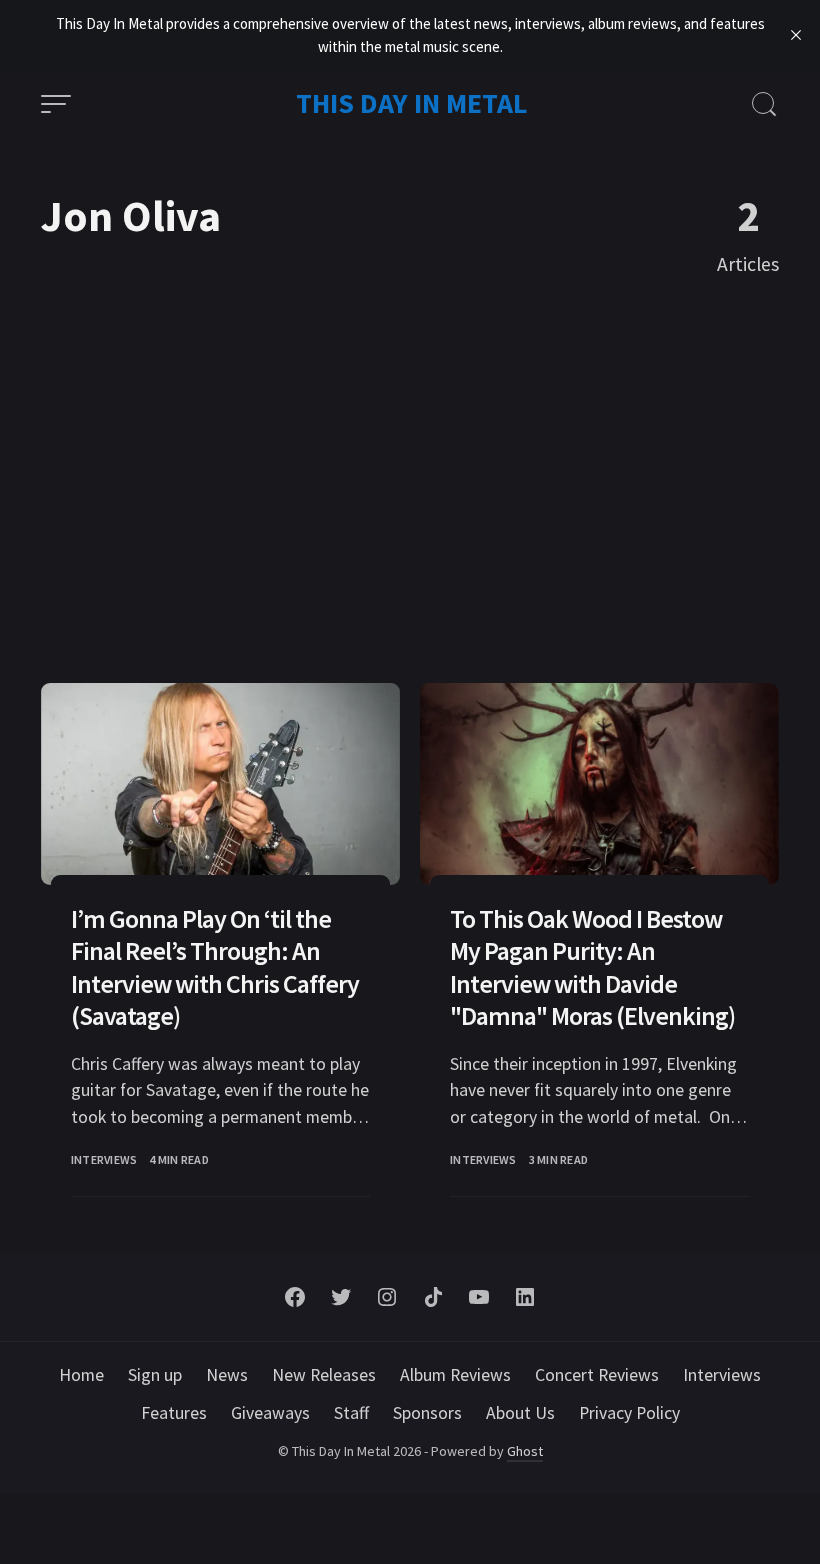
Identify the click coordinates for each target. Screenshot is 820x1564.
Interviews (104, 1159)
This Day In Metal (412, 103)
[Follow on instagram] (387, 1297)
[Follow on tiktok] (433, 1297)
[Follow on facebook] (295, 1297)
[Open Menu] (56, 104)
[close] (796, 35)
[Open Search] (764, 104)
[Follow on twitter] (341, 1297)
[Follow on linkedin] (525, 1297)
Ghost (525, 1451)
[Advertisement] (410, 488)
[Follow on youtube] (479, 1297)
